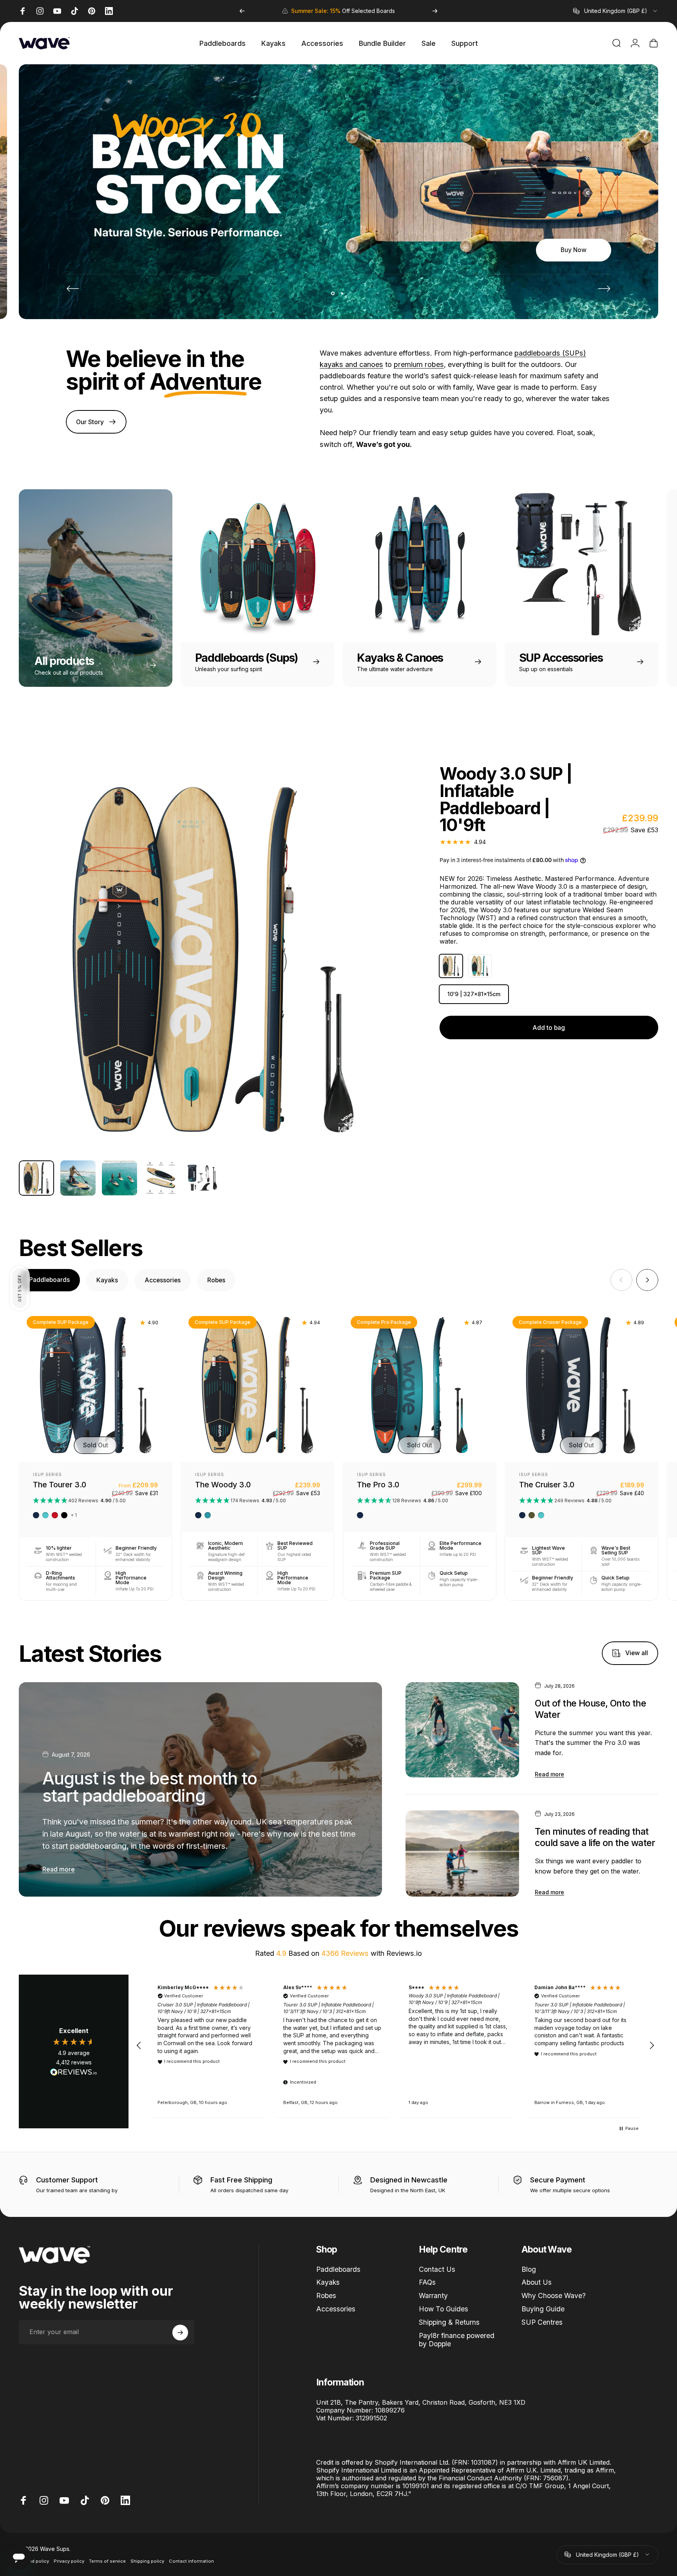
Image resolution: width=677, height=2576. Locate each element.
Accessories (336, 2309)
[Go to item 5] (161, 1178)
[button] (20, 1288)
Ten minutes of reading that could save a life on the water (595, 1837)
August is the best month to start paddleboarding (150, 1787)
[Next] (435, 11)
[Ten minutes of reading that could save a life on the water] (462, 1853)
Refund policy (34, 2561)
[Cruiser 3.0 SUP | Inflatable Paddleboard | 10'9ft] (581, 1385)
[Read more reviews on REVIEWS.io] (74, 2072)
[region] (395, 2046)
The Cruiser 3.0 (547, 1485)
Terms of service (107, 2561)
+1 (74, 1515)
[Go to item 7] (203, 1178)
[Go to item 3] (78, 1178)
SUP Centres (542, 2322)
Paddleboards (338, 2269)
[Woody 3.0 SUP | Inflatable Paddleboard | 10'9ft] (257, 1385)
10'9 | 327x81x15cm (474, 994)
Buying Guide (543, 2309)
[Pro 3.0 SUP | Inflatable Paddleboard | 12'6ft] (420, 1385)
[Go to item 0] (36, 1178)
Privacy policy (69, 2561)
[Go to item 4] (119, 1178)
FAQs (427, 2283)
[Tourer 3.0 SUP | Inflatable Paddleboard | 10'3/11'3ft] (96, 1385)
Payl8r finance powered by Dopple (457, 2340)
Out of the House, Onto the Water (590, 1709)
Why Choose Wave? (554, 2296)
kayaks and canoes (351, 364)
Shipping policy (147, 2561)
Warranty (433, 2296)
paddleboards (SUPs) (550, 353)
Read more (59, 1869)
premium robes (419, 364)
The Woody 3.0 (223, 1485)
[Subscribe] (180, 2333)
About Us (537, 2283)
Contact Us (437, 2269)
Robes (326, 2296)
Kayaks (328, 2283)
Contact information (191, 2561)
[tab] (49, 1280)
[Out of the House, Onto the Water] (462, 1730)
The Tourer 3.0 (60, 1485)
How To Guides (443, 2309)
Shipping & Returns (449, 2322)
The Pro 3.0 (378, 1485)
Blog (529, 2269)
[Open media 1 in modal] (213, 960)
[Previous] (242, 11)
